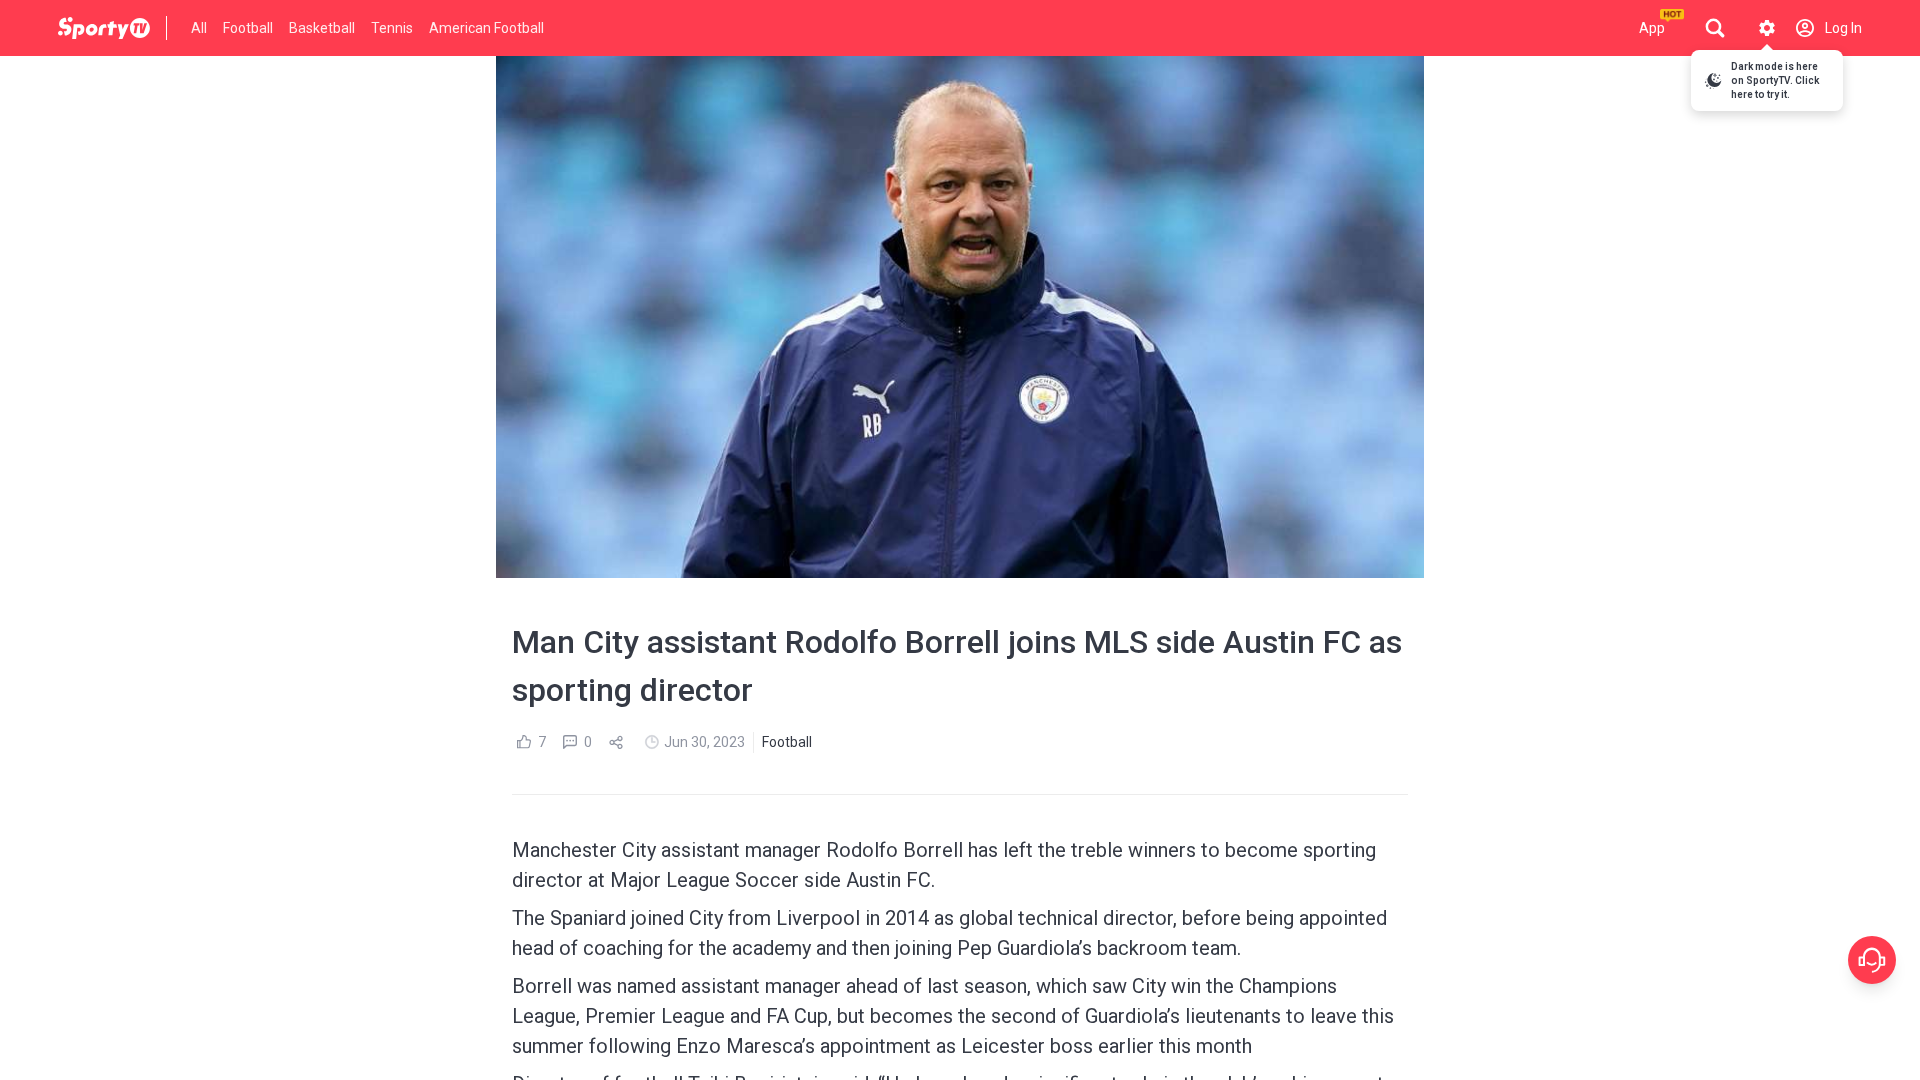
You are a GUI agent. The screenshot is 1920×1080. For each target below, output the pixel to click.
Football (248, 28)
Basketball (322, 28)
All (199, 28)
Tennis (392, 28)
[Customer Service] (1872, 960)
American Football (486, 28)
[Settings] (1767, 28)
